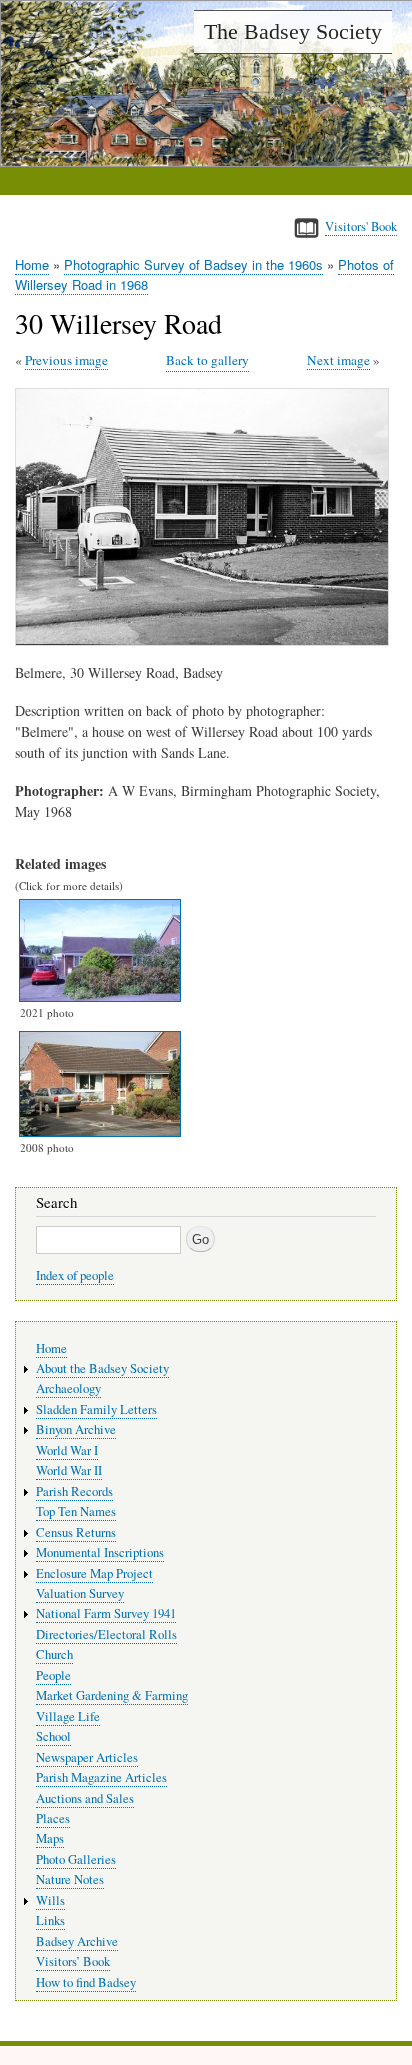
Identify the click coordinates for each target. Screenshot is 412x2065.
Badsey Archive (77, 1941)
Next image (338, 360)
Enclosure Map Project (94, 1573)
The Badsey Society (293, 31)
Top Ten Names (76, 1511)
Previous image (66, 360)
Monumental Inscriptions (100, 1552)
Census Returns (76, 1532)
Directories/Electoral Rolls (106, 1634)
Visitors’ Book (73, 1961)
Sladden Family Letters (96, 1409)
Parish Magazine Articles (101, 1777)
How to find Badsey (86, 1982)
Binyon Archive (76, 1429)
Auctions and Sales (85, 1798)
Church (54, 1654)
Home (32, 264)
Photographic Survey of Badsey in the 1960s (193, 264)
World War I (67, 1450)
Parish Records (74, 1491)
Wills (50, 1900)
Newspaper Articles (87, 1757)
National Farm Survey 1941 (106, 1613)
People (53, 1675)
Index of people (75, 1275)
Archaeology (68, 1388)
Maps (50, 1838)
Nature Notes (70, 1879)
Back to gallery (207, 360)
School (53, 1736)
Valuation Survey (80, 1593)
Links (50, 1920)
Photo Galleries (76, 1859)
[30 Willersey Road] (206, 640)
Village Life (68, 1716)
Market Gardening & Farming (112, 1695)
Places (53, 1818)
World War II (69, 1470)
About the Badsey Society (102, 1368)
